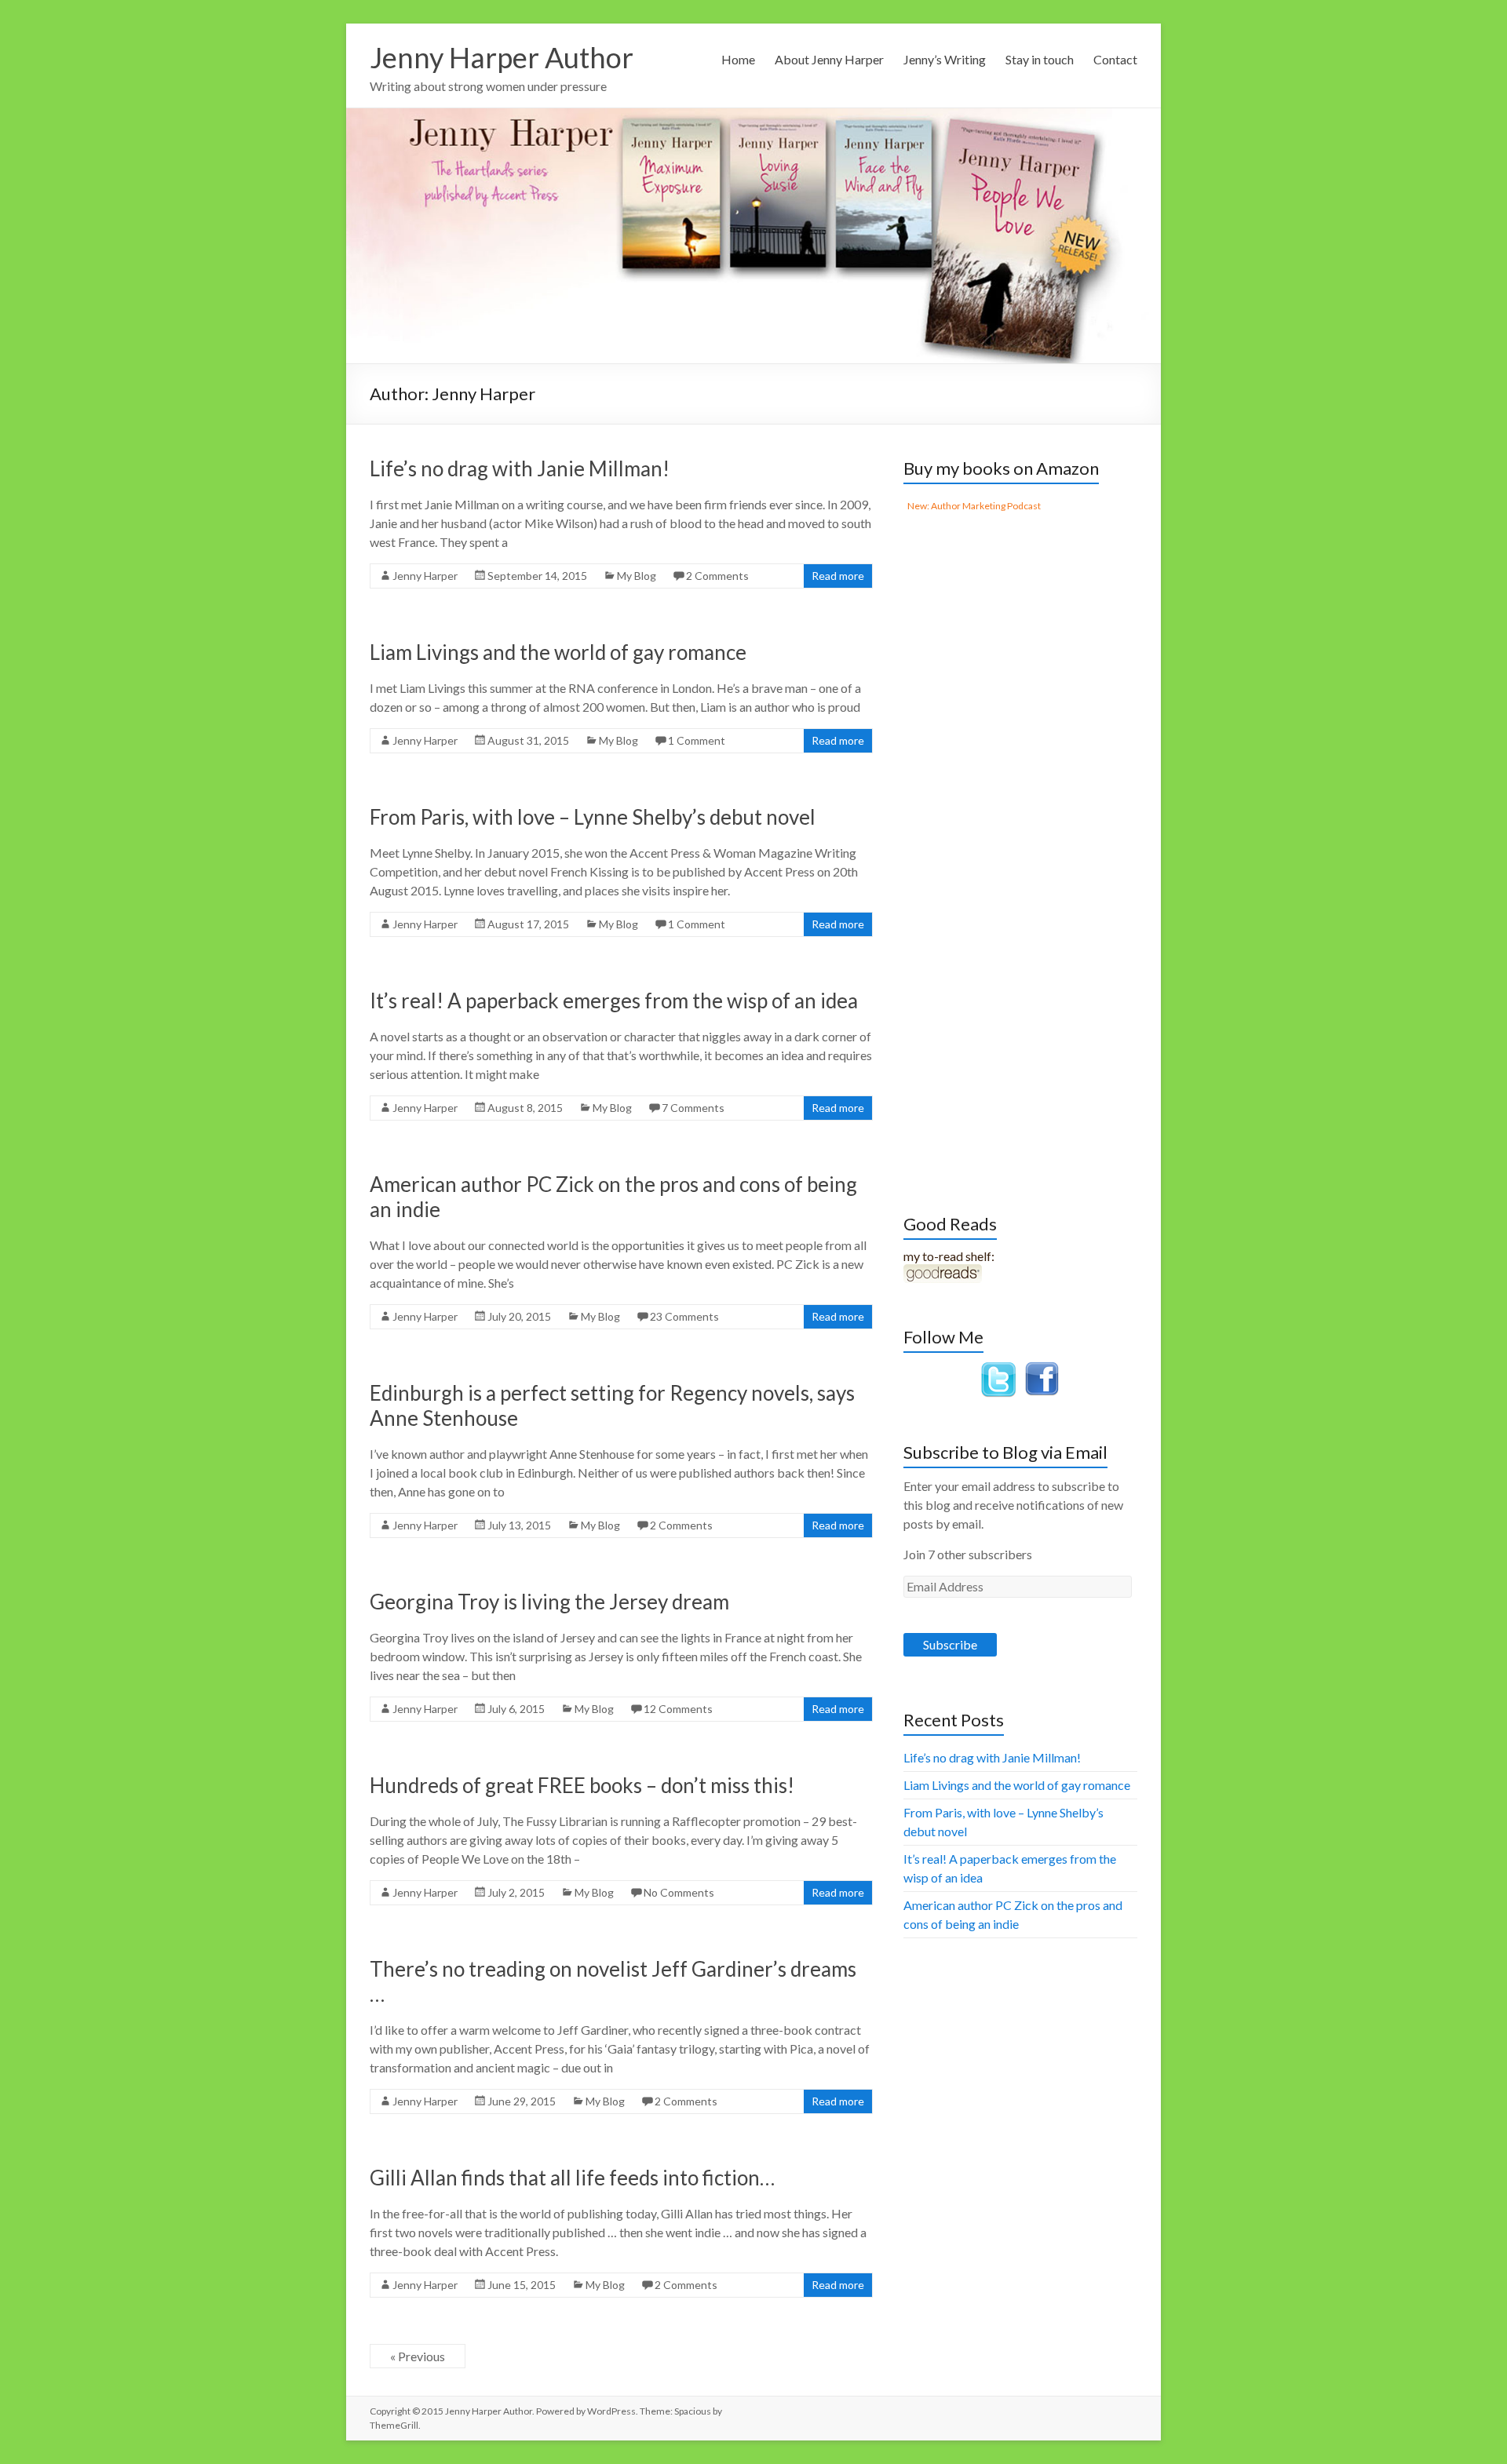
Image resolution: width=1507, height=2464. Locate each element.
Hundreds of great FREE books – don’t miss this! (582, 1785)
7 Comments (693, 1108)
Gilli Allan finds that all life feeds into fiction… (572, 2178)
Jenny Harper (425, 576)
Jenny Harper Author (502, 57)
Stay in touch (1040, 59)
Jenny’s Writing (945, 59)
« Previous (418, 2356)
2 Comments (717, 576)
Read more (838, 576)
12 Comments (678, 1709)
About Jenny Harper (829, 59)
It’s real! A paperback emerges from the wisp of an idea (614, 1001)
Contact (1115, 59)
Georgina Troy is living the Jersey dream (549, 1602)
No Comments (679, 1892)
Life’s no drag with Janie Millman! (520, 468)
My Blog (637, 576)
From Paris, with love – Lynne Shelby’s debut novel (593, 817)
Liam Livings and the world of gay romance (558, 652)
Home (738, 59)
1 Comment (697, 740)
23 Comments (684, 1316)
